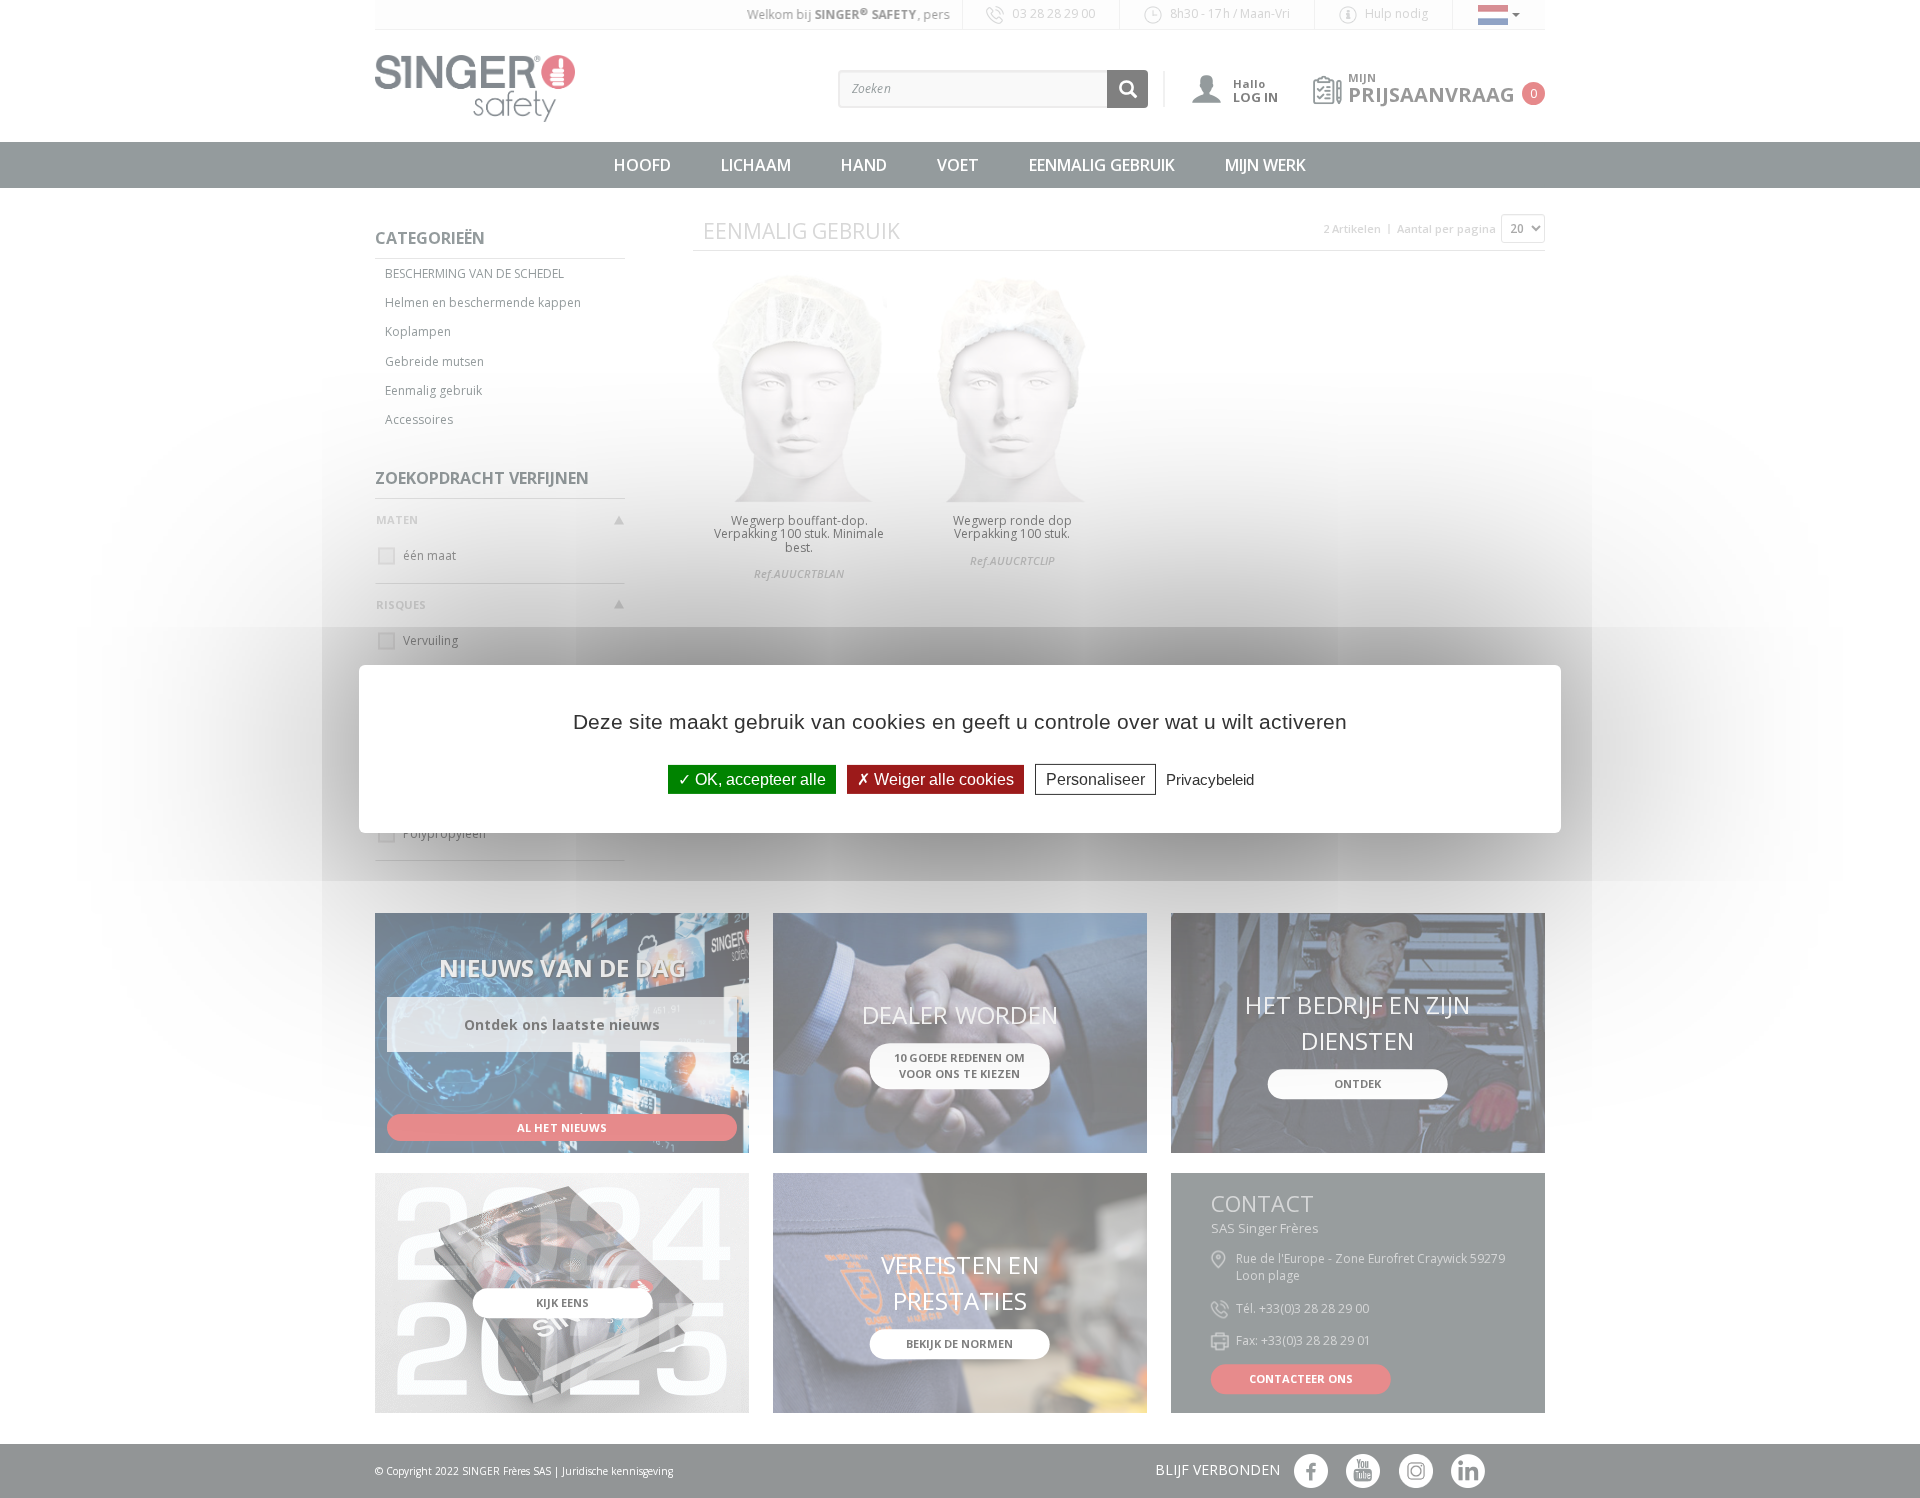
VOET (958, 165)
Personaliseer (1095, 779)
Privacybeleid (1210, 779)
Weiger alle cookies (942, 779)
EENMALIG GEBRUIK (1102, 165)
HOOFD (642, 165)
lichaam (756, 165)
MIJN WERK (1265, 165)
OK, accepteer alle (758, 779)
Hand (864, 165)
